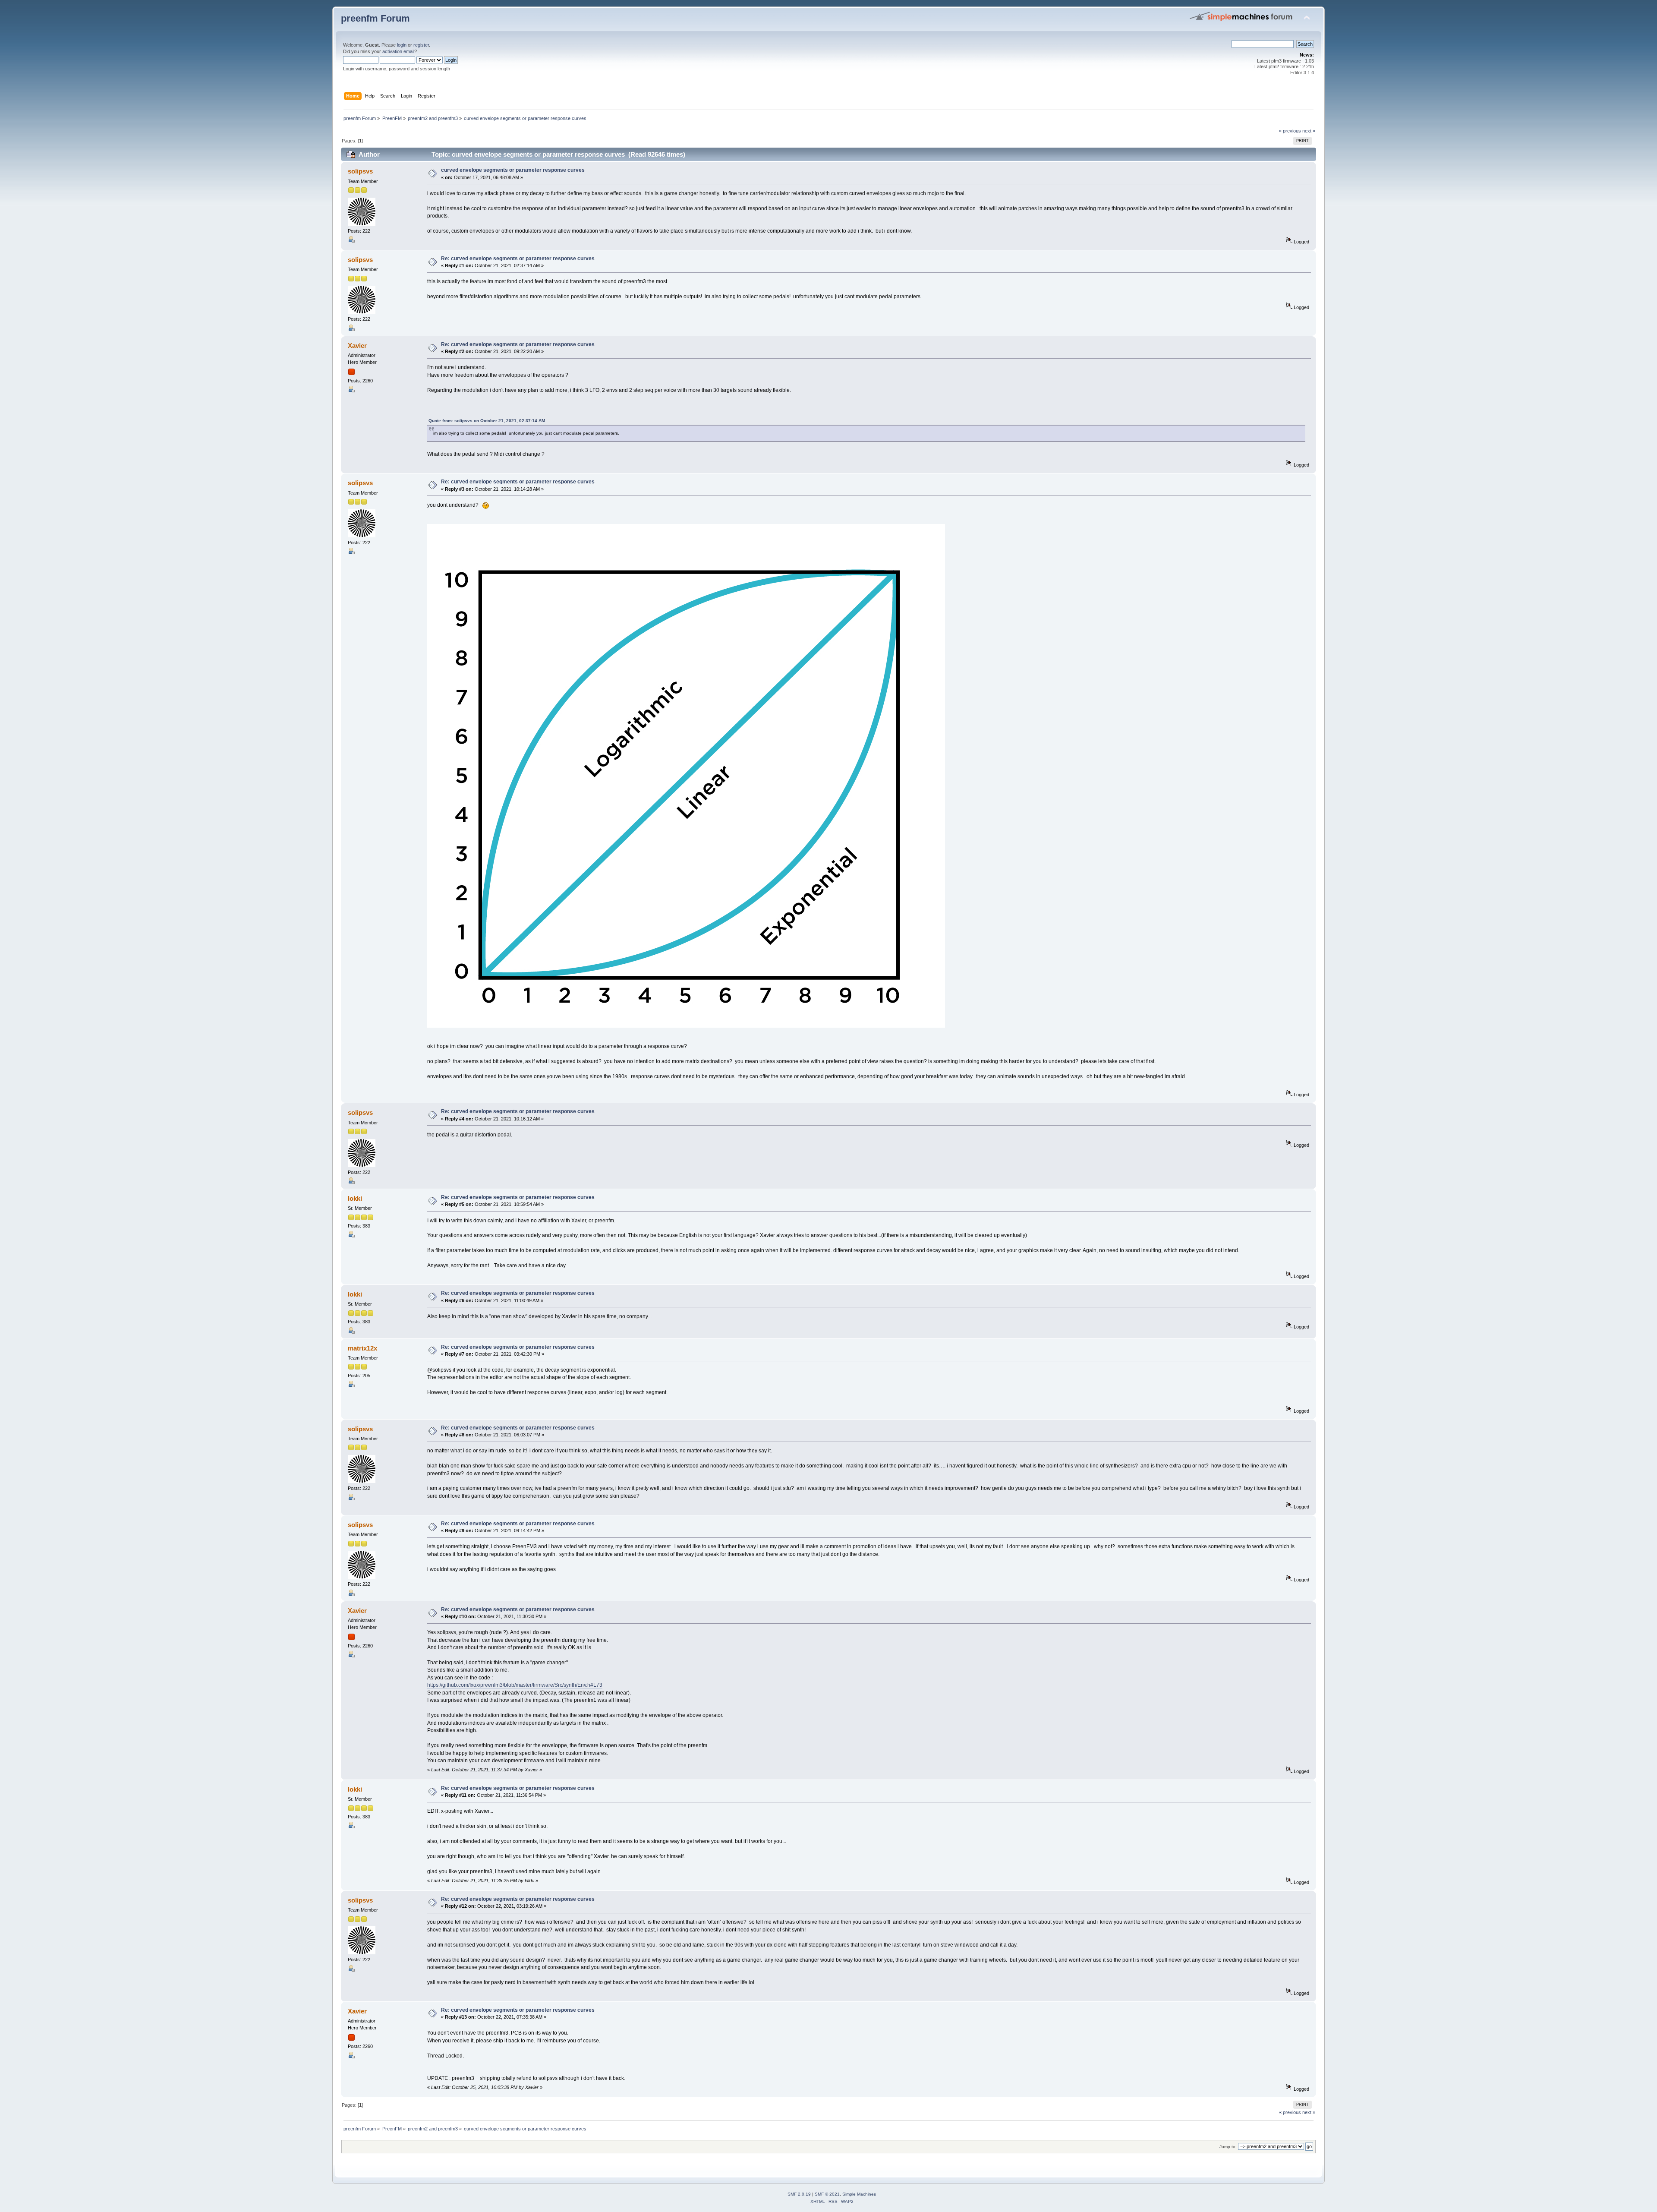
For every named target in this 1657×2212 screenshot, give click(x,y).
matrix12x (362, 1348)
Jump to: (1228, 2147)
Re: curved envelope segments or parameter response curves (518, 259)
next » (1309, 131)
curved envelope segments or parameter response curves (513, 170)
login (402, 45)
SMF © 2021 (827, 2194)
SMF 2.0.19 (799, 2194)
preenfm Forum (375, 18)
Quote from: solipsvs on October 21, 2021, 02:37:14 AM (487, 421)
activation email (398, 51)
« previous (1290, 131)
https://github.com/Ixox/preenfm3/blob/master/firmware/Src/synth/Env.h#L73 (515, 1685)
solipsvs (360, 171)
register (421, 45)
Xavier (357, 346)
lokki (355, 1198)
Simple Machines (859, 2194)
